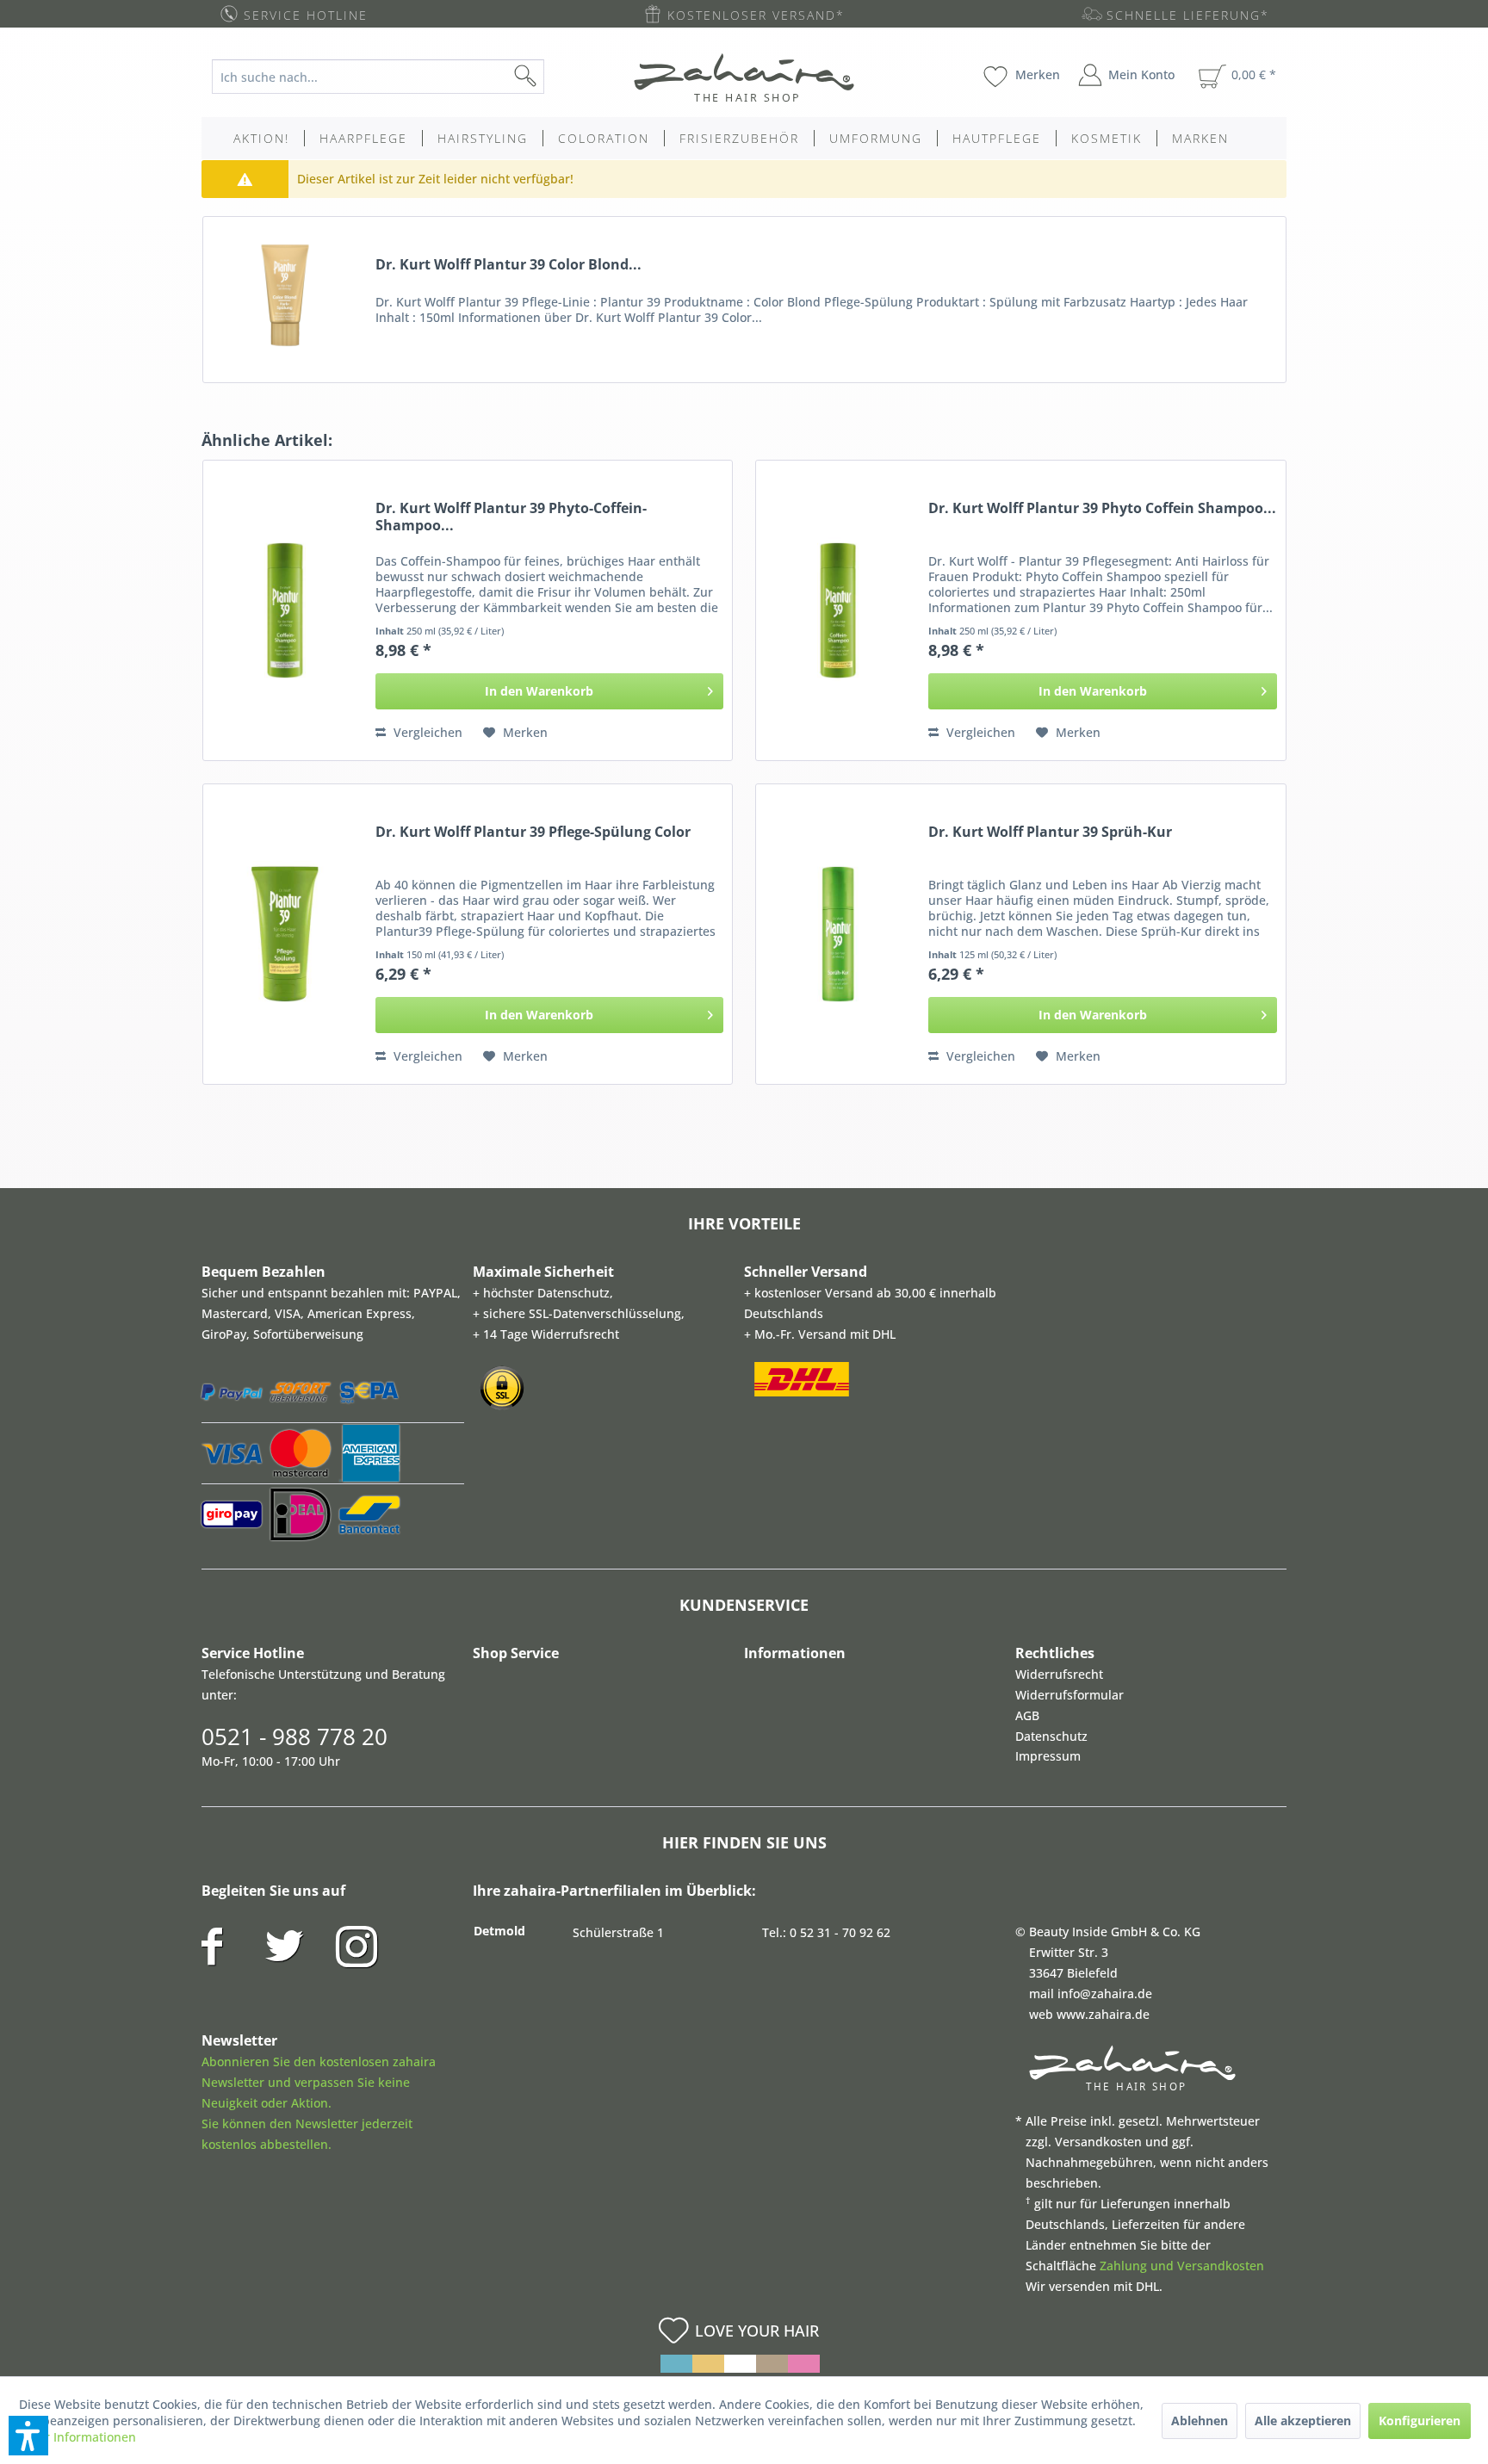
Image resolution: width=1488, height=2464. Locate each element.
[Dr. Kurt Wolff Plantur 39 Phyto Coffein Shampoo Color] (838, 610)
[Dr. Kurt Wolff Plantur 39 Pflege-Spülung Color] (285, 934)
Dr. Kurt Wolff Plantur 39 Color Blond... (508, 265)
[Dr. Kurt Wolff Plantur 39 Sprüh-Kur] (838, 934)
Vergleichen (426, 732)
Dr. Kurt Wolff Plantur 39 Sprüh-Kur (1050, 832)
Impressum (1048, 1756)
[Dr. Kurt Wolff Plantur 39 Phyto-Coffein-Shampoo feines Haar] (285, 610)
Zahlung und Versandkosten (1182, 2266)
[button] (28, 2436)
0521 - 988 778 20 (294, 1737)
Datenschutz (1051, 1736)
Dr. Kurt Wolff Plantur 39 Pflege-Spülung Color (533, 832)
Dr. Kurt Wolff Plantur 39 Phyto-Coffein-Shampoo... (511, 517)
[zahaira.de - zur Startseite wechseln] (744, 77)
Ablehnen (1200, 2421)
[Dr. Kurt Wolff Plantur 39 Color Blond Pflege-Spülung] (285, 295)
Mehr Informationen (77, 2437)
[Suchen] (553, 77)
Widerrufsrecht (1059, 1674)
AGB (1027, 1715)
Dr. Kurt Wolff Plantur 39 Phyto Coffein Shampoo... (1102, 508)
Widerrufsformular (1069, 1695)
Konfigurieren (1420, 2421)
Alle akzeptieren (1303, 2421)
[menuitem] (391, 77)
